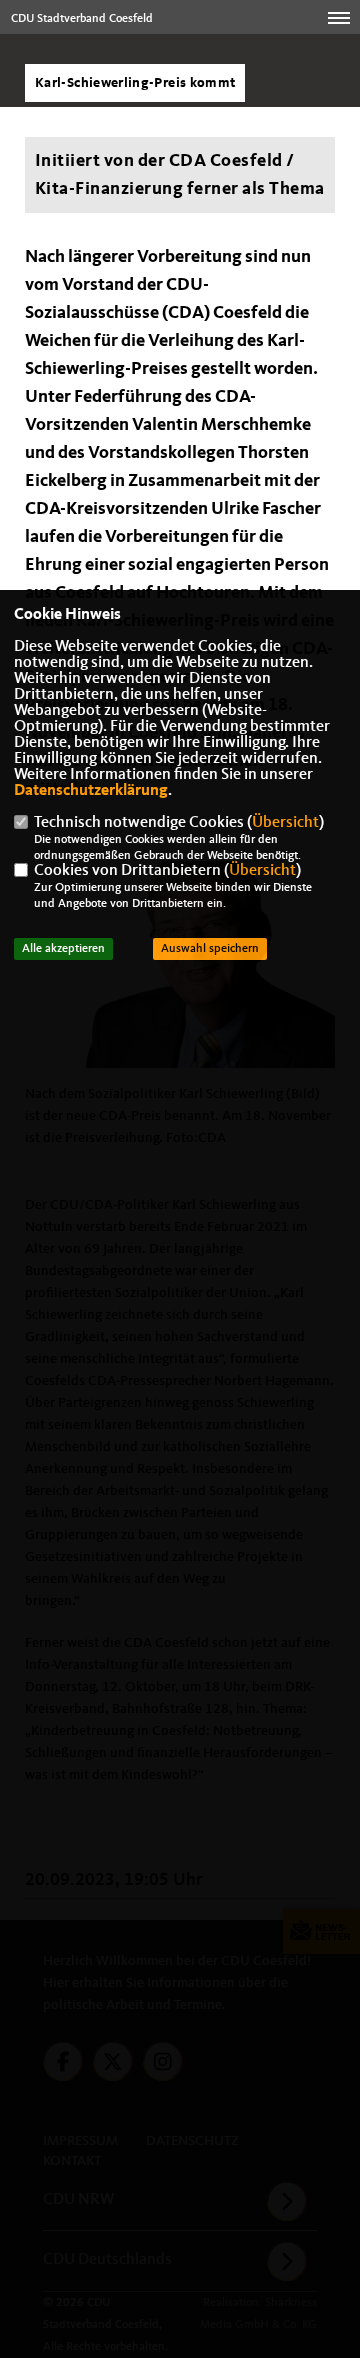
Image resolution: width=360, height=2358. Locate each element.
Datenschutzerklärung (91, 791)
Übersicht (285, 823)
